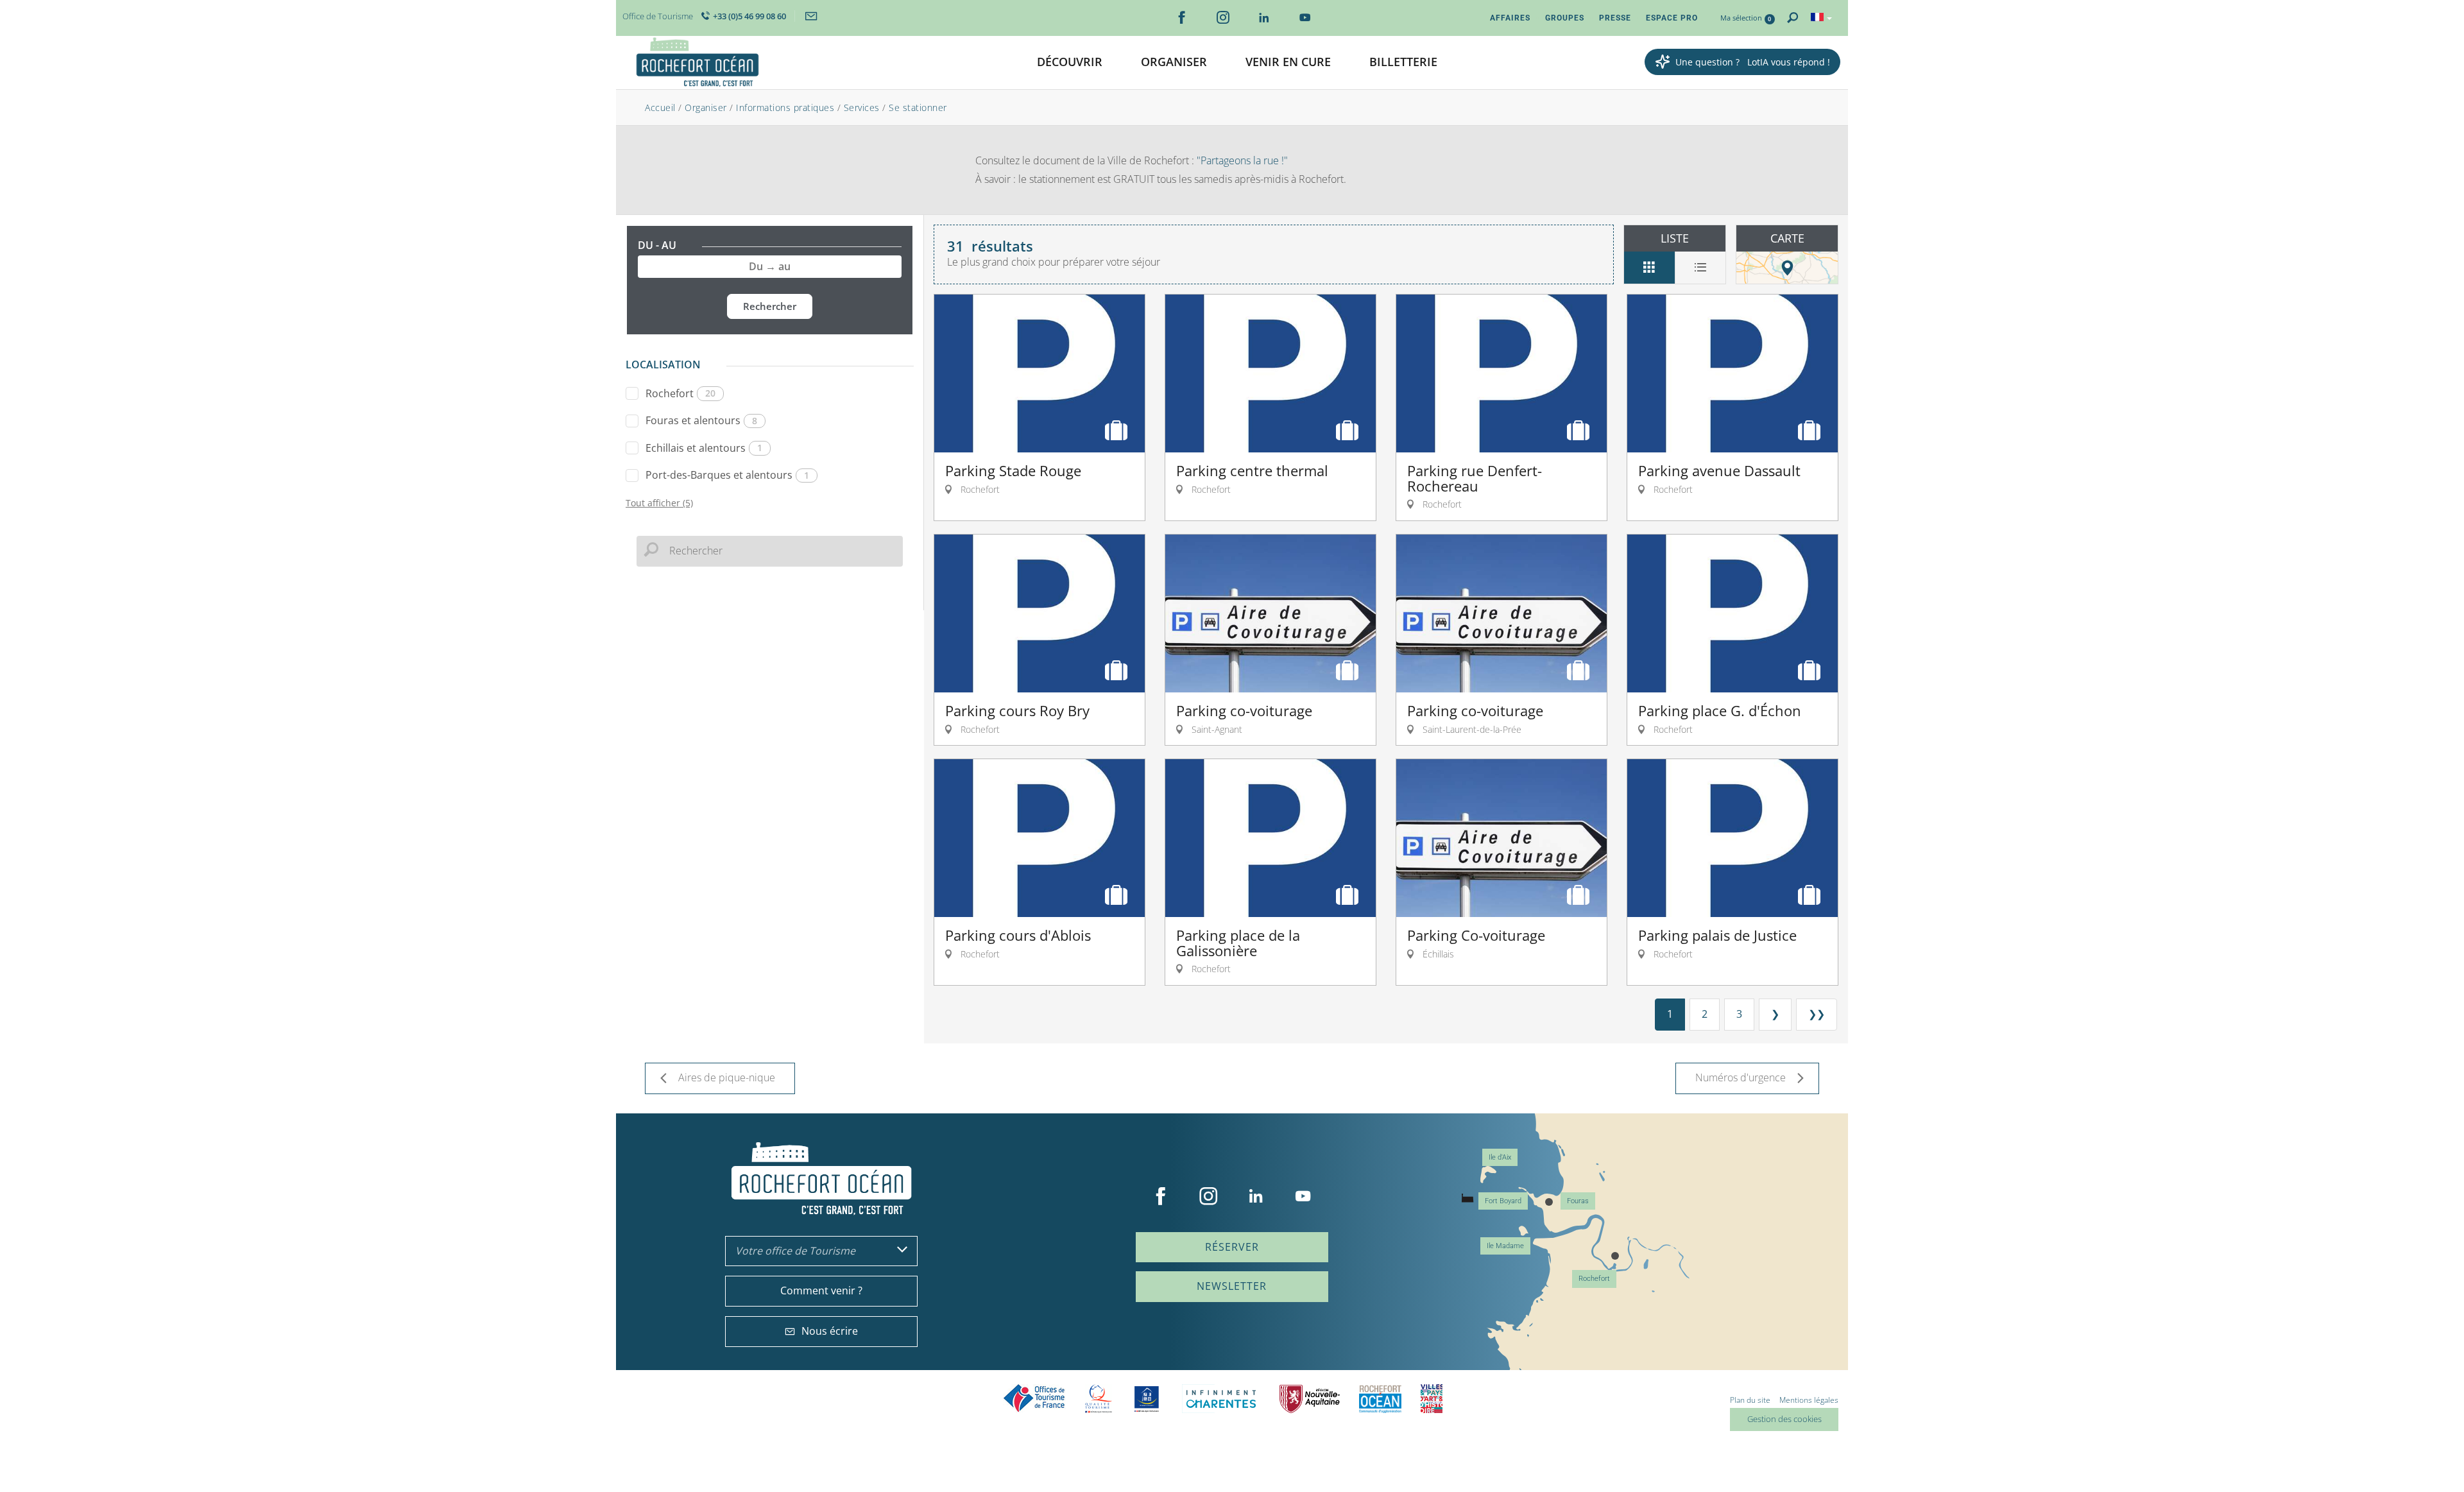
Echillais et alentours (704, 448)
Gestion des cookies (1784, 1419)
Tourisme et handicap (1147, 1399)
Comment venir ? (821, 1290)
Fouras (1578, 1201)
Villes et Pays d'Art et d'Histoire (1432, 1399)
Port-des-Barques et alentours (727, 475)
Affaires (1510, 18)
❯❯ (1817, 1014)
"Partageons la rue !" (1241, 160)
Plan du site (1750, 1400)
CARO (1380, 1399)
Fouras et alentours (701, 420)
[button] (1070, 63)
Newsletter (1232, 1286)
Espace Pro (1672, 18)
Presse (1615, 18)
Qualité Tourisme (1099, 1399)
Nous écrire (830, 1331)
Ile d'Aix (1500, 1157)
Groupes (1565, 18)
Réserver (1232, 1247)
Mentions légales (1809, 1400)
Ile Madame (1505, 1246)
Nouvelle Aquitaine (1310, 1399)
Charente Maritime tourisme (1221, 1399)
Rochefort (680, 393)
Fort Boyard (1503, 1201)
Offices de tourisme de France (1034, 1399)
